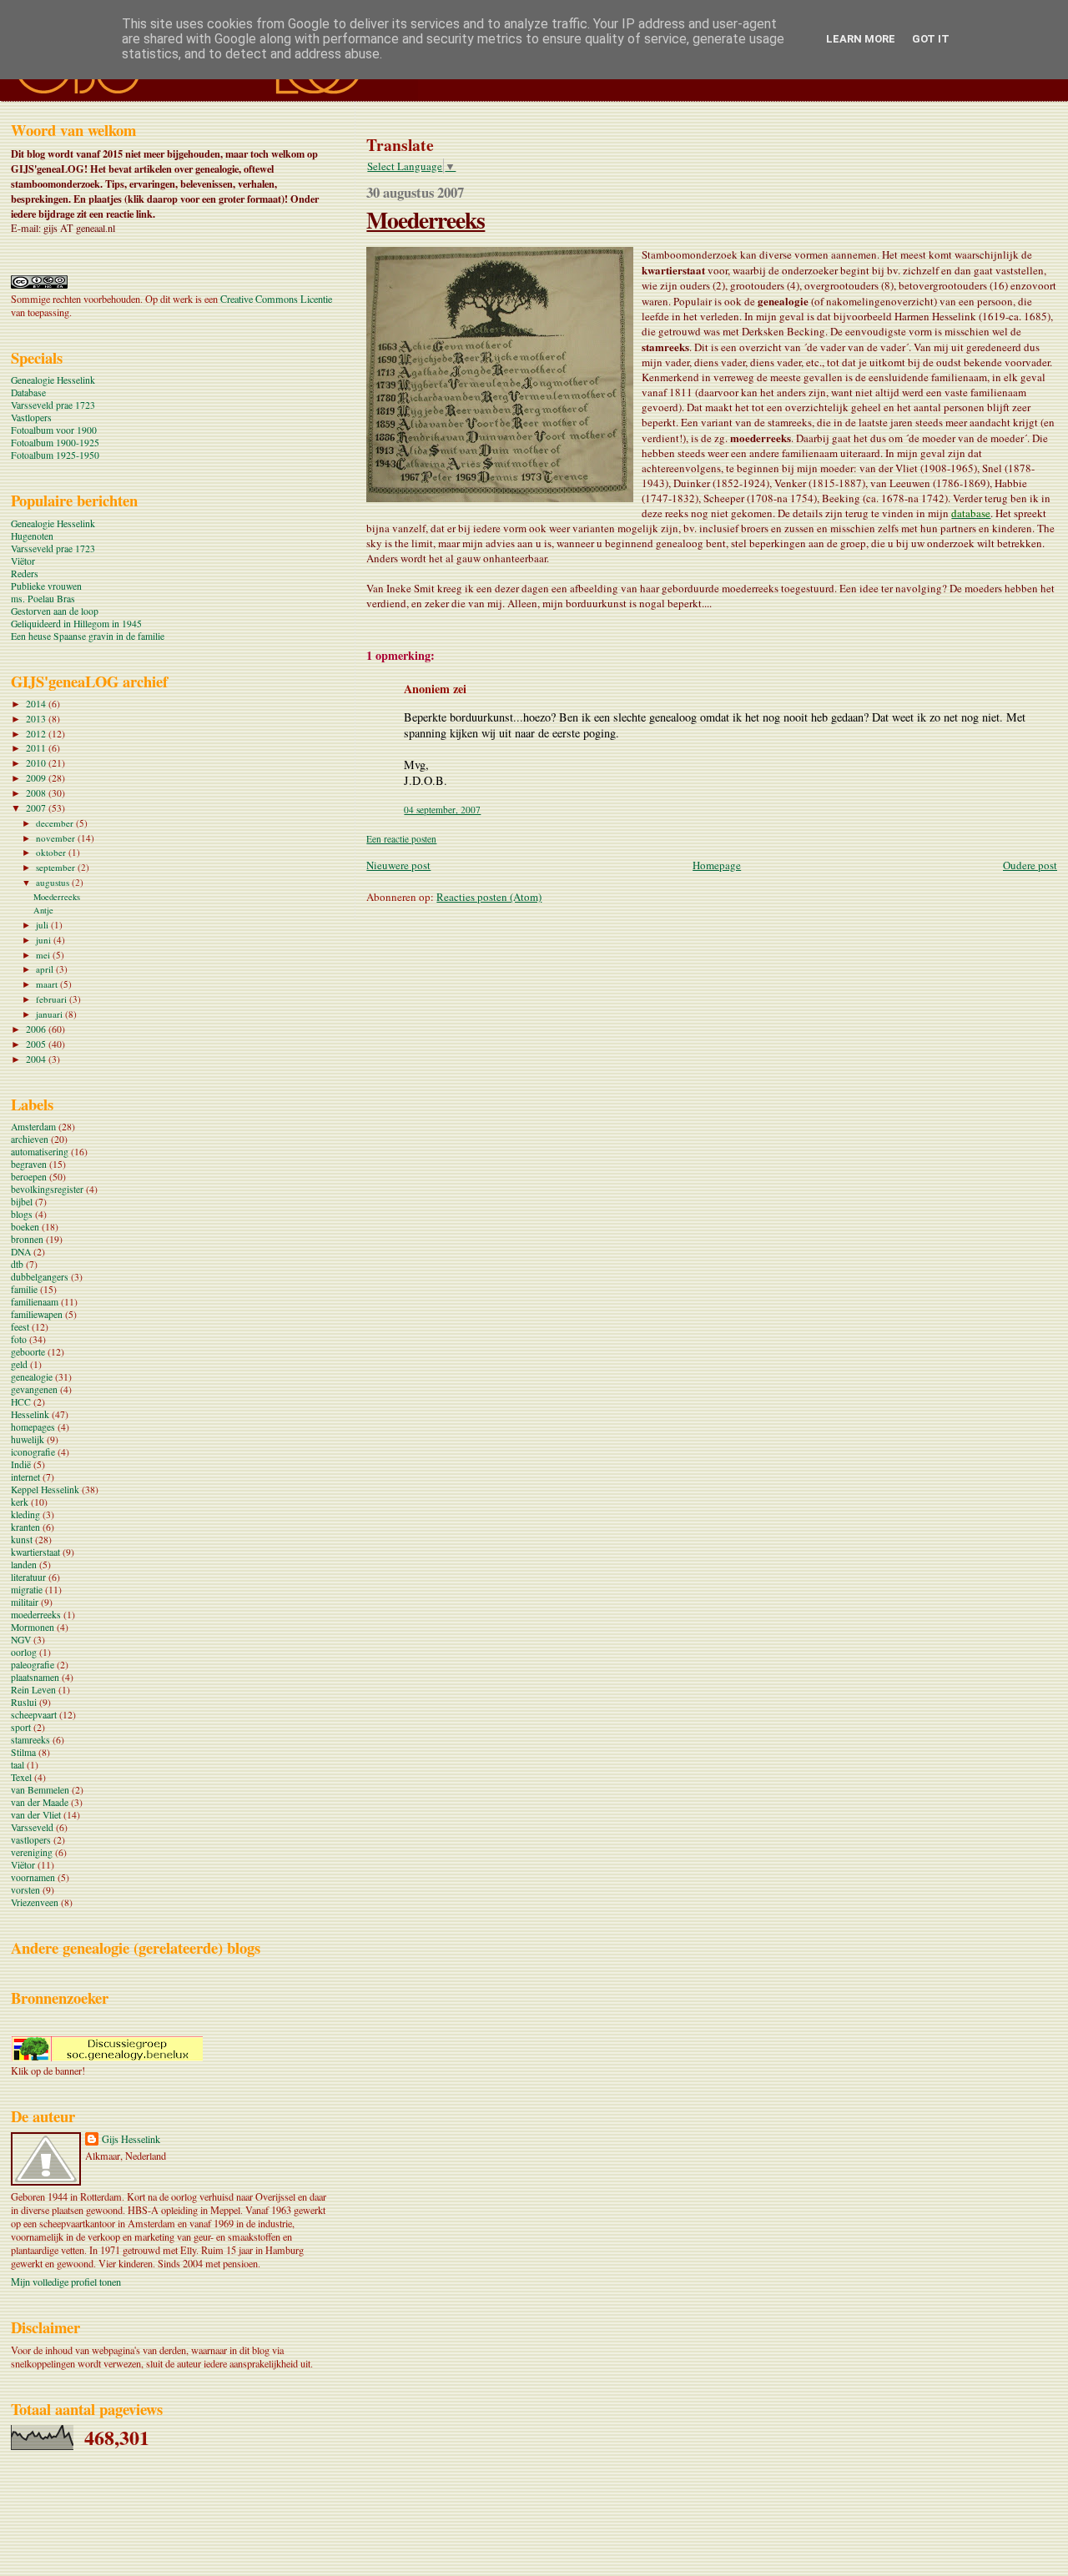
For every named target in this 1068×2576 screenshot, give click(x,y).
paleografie (33, 1665)
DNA (21, 1252)
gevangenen (34, 1389)
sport (21, 1727)
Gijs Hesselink (131, 2139)
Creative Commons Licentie (276, 299)
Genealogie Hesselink (53, 380)
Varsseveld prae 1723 (53, 405)
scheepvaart (34, 1715)
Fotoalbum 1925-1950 (55, 455)
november (57, 838)
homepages (33, 1427)
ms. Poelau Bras (43, 599)
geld (19, 1364)
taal (18, 1765)
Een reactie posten (401, 839)
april (46, 969)
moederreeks (36, 1615)
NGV (21, 1640)
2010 (37, 763)
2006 (37, 1029)
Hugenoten (32, 536)
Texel (21, 1777)
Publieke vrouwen (46, 586)
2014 (37, 704)
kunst (22, 1540)
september (57, 867)
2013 (37, 719)
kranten (25, 1527)
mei (44, 955)
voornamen (33, 1877)
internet (25, 1477)
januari (50, 1014)
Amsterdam (33, 1127)
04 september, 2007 (442, 810)
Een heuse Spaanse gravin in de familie (88, 636)
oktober (52, 852)
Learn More (861, 39)
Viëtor (23, 561)
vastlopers (31, 1840)
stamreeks (30, 1740)
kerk (20, 1502)
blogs (22, 1214)
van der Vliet (36, 1815)
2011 (37, 748)
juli (43, 925)
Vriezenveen (35, 1902)
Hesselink (30, 1414)
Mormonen (33, 1627)
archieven (30, 1139)
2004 (37, 1059)
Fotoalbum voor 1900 (54, 430)
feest (20, 1327)
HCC (21, 1402)
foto (19, 1339)
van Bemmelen (40, 1790)
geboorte (28, 1352)
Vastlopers (31, 418)
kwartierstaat (35, 1552)
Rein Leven (33, 1690)
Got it (931, 39)
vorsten (25, 1890)
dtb (17, 1264)
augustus (54, 882)
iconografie (33, 1452)
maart (48, 984)
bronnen (27, 1239)
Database (28, 392)
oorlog (24, 1652)
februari (53, 999)
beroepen (29, 1177)
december (56, 823)
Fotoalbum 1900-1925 (55, 443)
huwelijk (28, 1439)
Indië (21, 1464)
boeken (25, 1227)
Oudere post (1030, 865)
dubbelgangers (40, 1277)
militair (25, 1602)
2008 (37, 793)
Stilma (23, 1752)
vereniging (32, 1852)
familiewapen (37, 1314)
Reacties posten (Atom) (489, 897)
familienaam (35, 1302)
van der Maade (40, 1802)
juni (45, 940)
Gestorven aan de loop (55, 611)
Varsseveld (32, 1827)
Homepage (717, 865)
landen (24, 1565)
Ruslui (24, 1702)
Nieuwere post (398, 865)
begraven (29, 1164)
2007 (37, 808)
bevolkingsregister (47, 1189)
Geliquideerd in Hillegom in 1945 (76, 624)
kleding (25, 1514)
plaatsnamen (35, 1677)
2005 (37, 1044)
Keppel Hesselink (45, 1489)
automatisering (40, 1152)
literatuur (28, 1577)
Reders (25, 574)
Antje (43, 910)
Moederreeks (426, 219)
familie (24, 1289)
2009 (37, 778)
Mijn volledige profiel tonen (66, 2282)
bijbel (22, 1202)
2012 (37, 734)
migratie (27, 1590)
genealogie (32, 1377)
